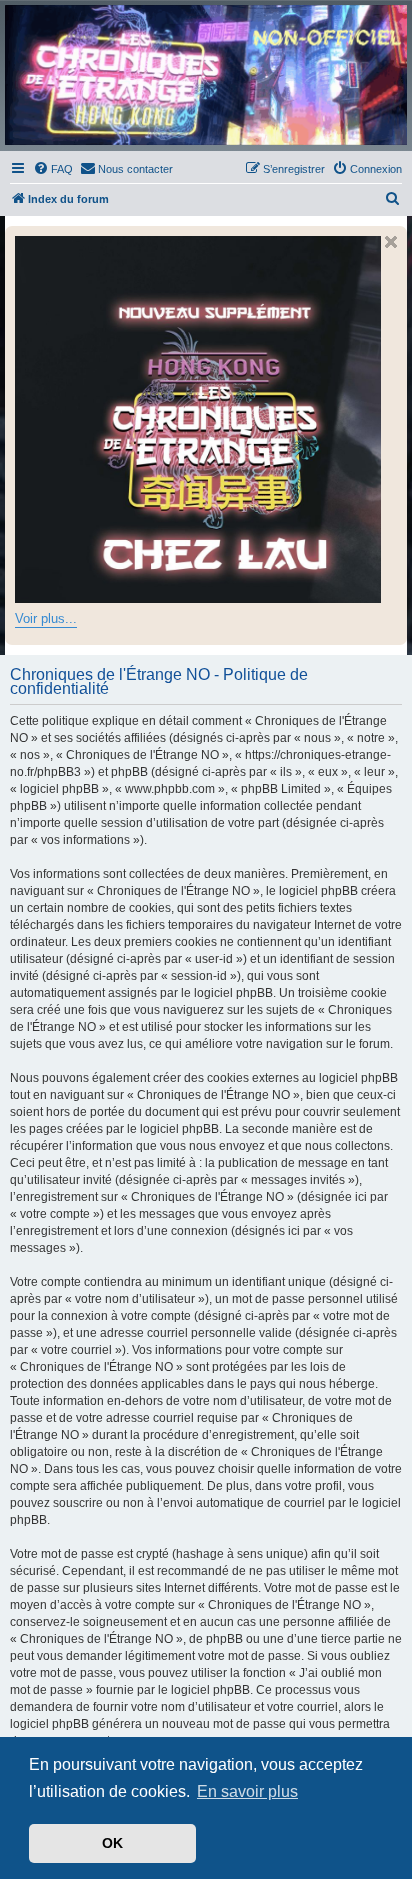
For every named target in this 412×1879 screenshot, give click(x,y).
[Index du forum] (206, 75)
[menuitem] (53, 169)
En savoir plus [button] (247, 1791)
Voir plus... (46, 618)
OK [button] (112, 1843)
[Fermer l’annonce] (391, 242)
